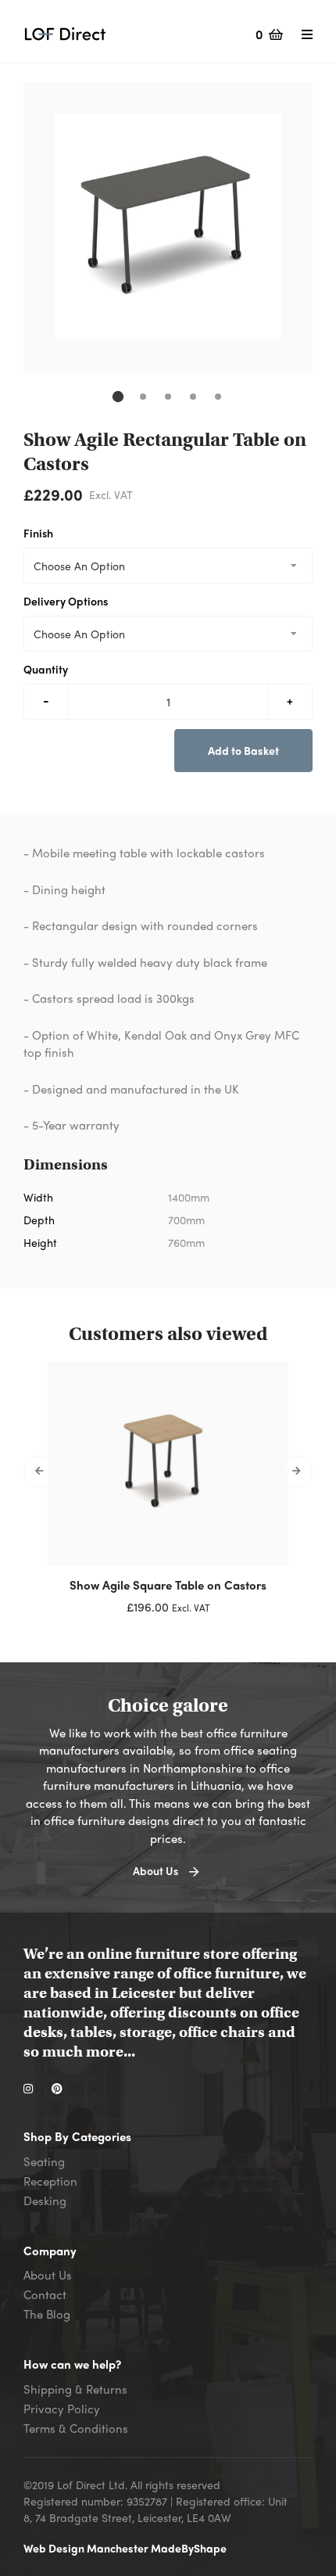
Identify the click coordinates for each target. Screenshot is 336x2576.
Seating (44, 2161)
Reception (50, 2181)
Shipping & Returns (75, 2389)
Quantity (46, 669)
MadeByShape (189, 2548)
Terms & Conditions (76, 2428)
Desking (45, 2201)
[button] (118, 397)
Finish (38, 533)
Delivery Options (66, 601)
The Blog (47, 2314)
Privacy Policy (62, 2409)
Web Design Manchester (87, 2548)
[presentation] (39, 1471)
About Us (48, 2275)
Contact (45, 2294)
